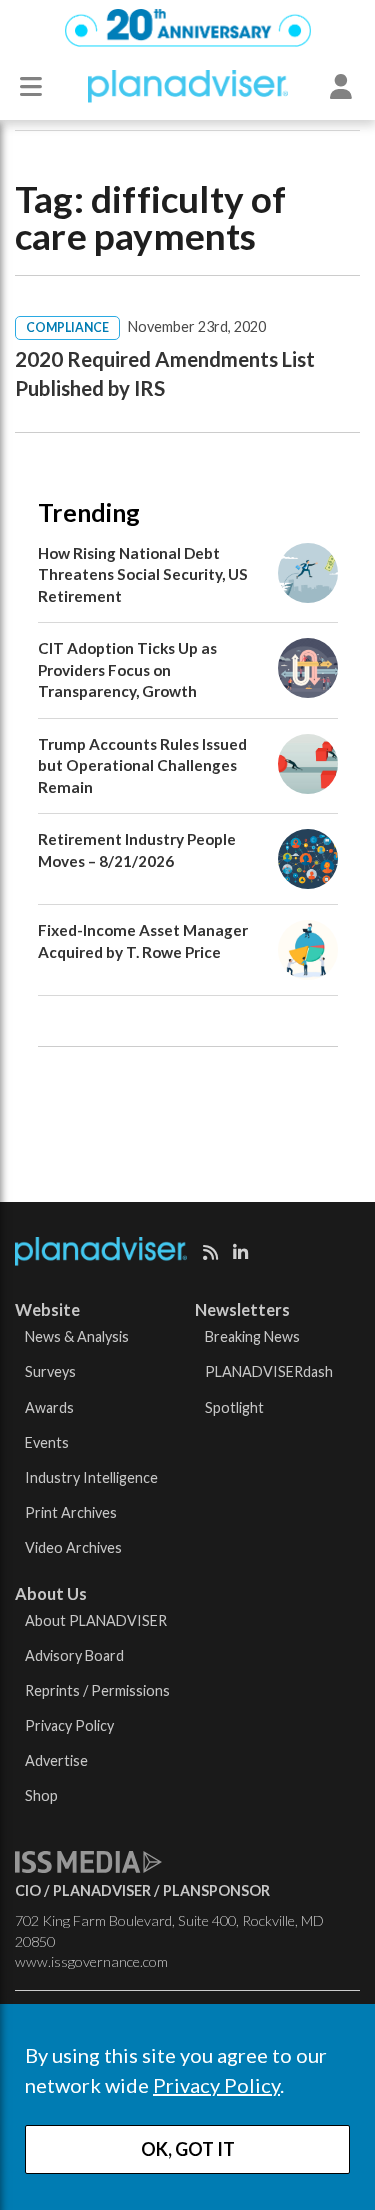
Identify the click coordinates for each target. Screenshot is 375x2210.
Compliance (67, 327)
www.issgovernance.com (91, 1961)
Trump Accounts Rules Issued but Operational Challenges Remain (142, 765)
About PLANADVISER (96, 1620)
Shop (41, 1795)
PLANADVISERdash (269, 1371)
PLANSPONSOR (216, 1890)
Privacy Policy (216, 2085)
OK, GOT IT (188, 2149)
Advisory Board (74, 1655)
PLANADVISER (102, 1890)
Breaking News (252, 1336)
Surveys (50, 1371)
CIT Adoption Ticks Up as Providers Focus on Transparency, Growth (127, 669)
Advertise (56, 1760)
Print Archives (71, 1512)
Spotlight (234, 1407)
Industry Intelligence (91, 1477)
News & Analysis (77, 1336)
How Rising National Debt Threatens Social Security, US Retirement (143, 574)
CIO (28, 1890)
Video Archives (73, 1547)
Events (47, 1442)
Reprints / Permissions (97, 1690)
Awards (49, 1407)
